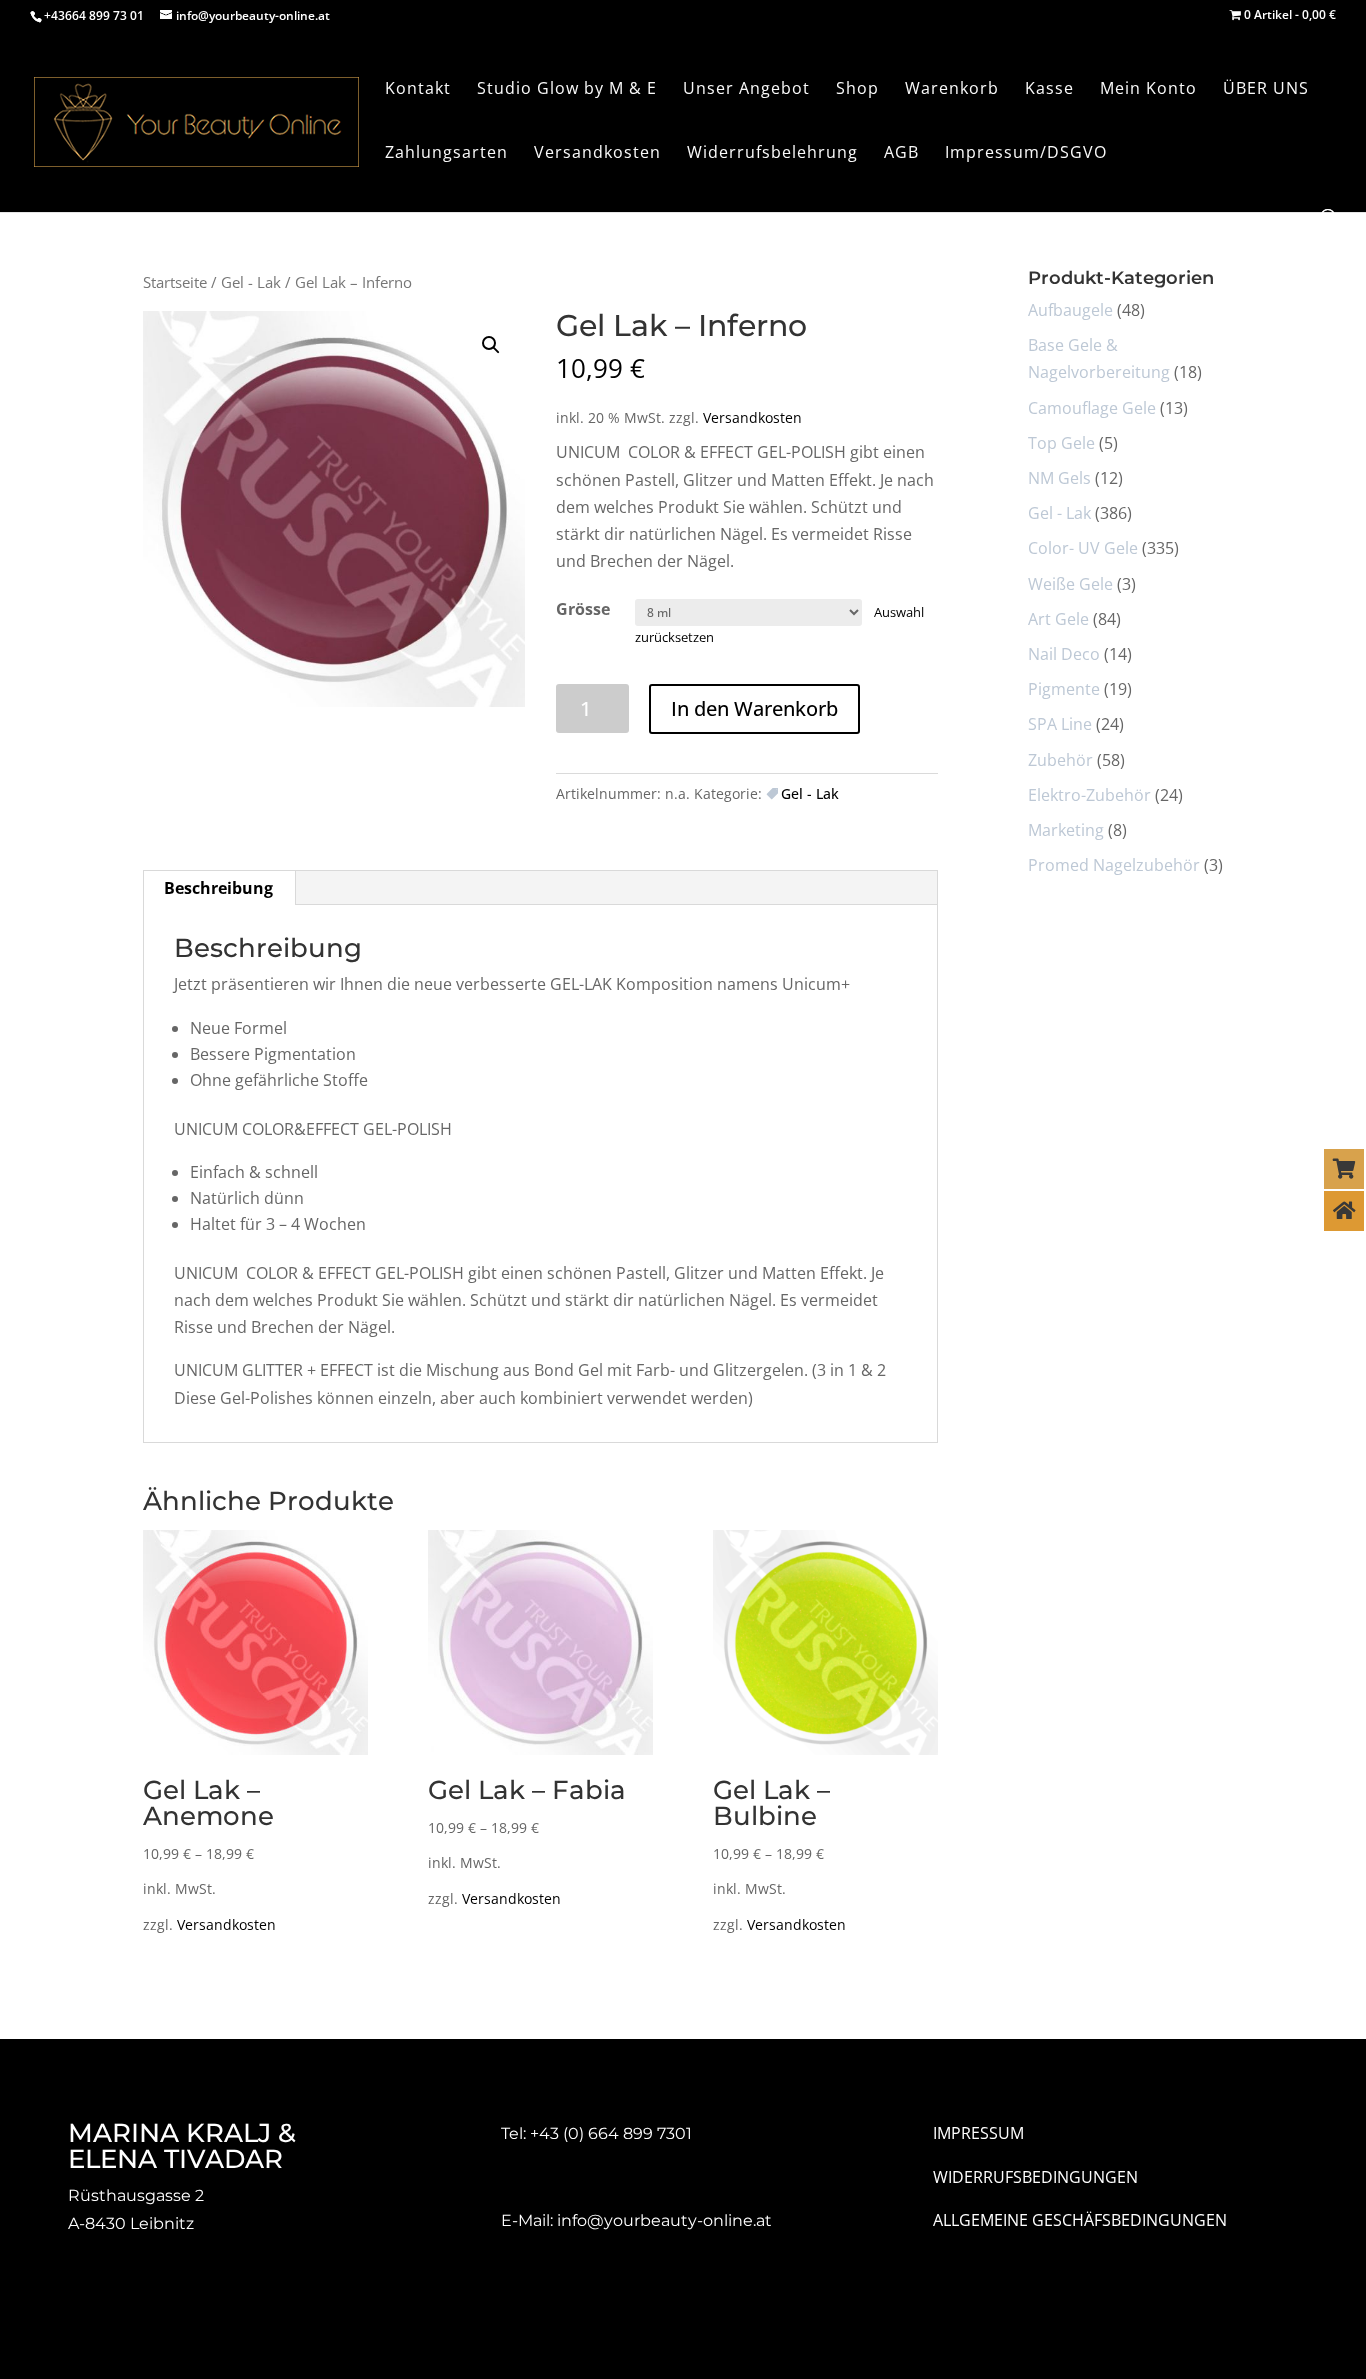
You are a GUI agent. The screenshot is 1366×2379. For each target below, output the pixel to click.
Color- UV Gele (1083, 548)
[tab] (219, 888)
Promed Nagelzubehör (1114, 865)
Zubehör (1060, 760)
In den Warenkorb (754, 708)
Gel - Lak (251, 282)
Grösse (583, 609)
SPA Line (1060, 724)
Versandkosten (752, 417)
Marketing (1066, 830)
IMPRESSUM (978, 2133)
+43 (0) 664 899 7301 (611, 2133)
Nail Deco (1064, 654)
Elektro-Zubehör (1089, 795)
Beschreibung (218, 888)
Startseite (175, 282)
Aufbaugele (1070, 310)
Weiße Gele (1070, 584)
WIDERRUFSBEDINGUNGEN (1035, 2177)
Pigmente (1064, 689)
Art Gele (1058, 619)
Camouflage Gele (1092, 408)
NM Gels (1059, 478)
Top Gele (1061, 443)
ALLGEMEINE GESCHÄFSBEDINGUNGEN (1080, 2220)
